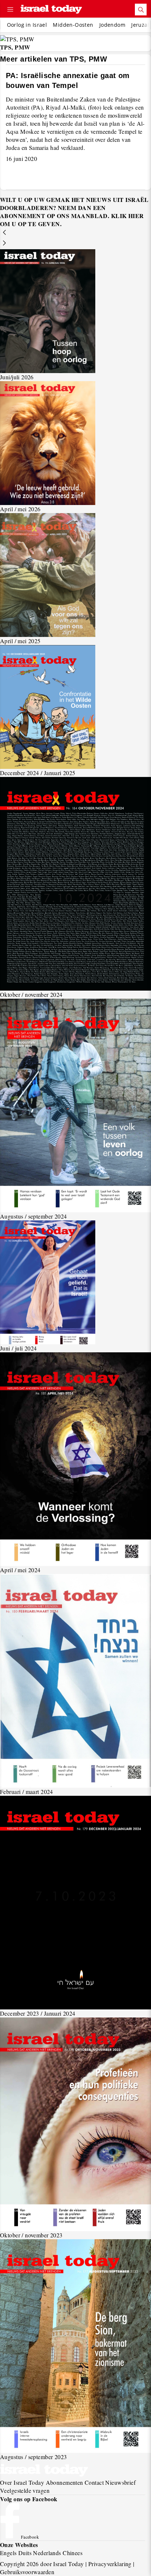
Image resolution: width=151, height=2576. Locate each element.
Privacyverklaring (110, 2564)
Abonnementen (65, 2482)
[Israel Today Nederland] (51, 10)
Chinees (73, 2553)
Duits (25, 2553)
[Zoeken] (141, 10)
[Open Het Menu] (10, 10)
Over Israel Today (22, 2482)
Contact (94, 2482)
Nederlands (47, 2553)
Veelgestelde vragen (25, 2490)
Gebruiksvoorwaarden (27, 2572)
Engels (8, 2553)
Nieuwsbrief (120, 2482)
